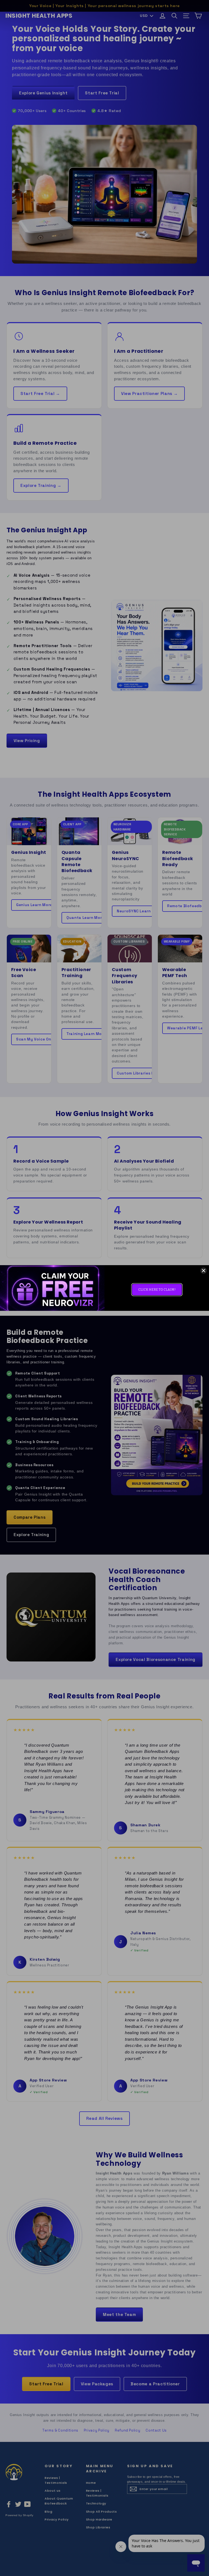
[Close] (204, 1271)
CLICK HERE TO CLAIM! (157, 1290)
